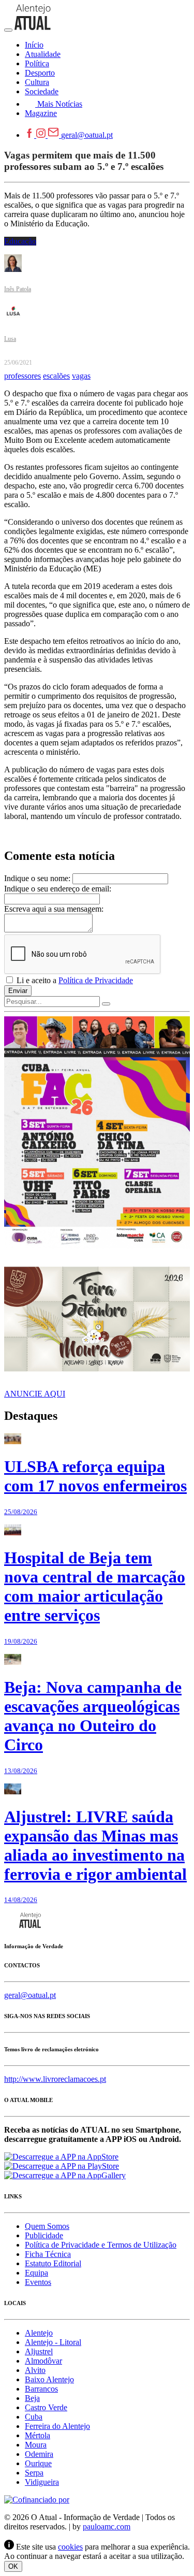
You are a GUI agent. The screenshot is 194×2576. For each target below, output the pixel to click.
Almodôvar (43, 2361)
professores (23, 376)
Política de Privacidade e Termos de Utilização (101, 2245)
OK (13, 2566)
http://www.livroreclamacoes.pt (55, 2079)
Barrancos (41, 2389)
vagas (81, 376)
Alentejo (39, 2333)
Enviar (18, 991)
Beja (32, 2398)
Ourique (38, 2463)
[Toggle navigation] (8, 30)
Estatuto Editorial (53, 2263)
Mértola (38, 2435)
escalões (56, 376)
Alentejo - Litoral (53, 2342)
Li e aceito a (74, 980)
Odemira (39, 2454)
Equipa (36, 2273)
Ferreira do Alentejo (57, 2426)
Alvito (35, 2370)
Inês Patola (18, 289)
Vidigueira (42, 2482)
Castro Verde (46, 2407)
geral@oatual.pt (87, 135)
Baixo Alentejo (49, 2379)
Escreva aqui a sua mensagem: (54, 909)
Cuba (34, 2417)
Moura (36, 2445)
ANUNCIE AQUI (35, 1394)
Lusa (10, 339)
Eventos (38, 2282)
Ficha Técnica (48, 2254)
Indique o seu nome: (37, 878)
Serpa (34, 2473)
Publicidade (44, 2235)
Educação (20, 241)
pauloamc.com (107, 2527)
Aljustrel (39, 2351)
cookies (70, 2547)
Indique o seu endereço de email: (58, 889)
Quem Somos (47, 2226)
